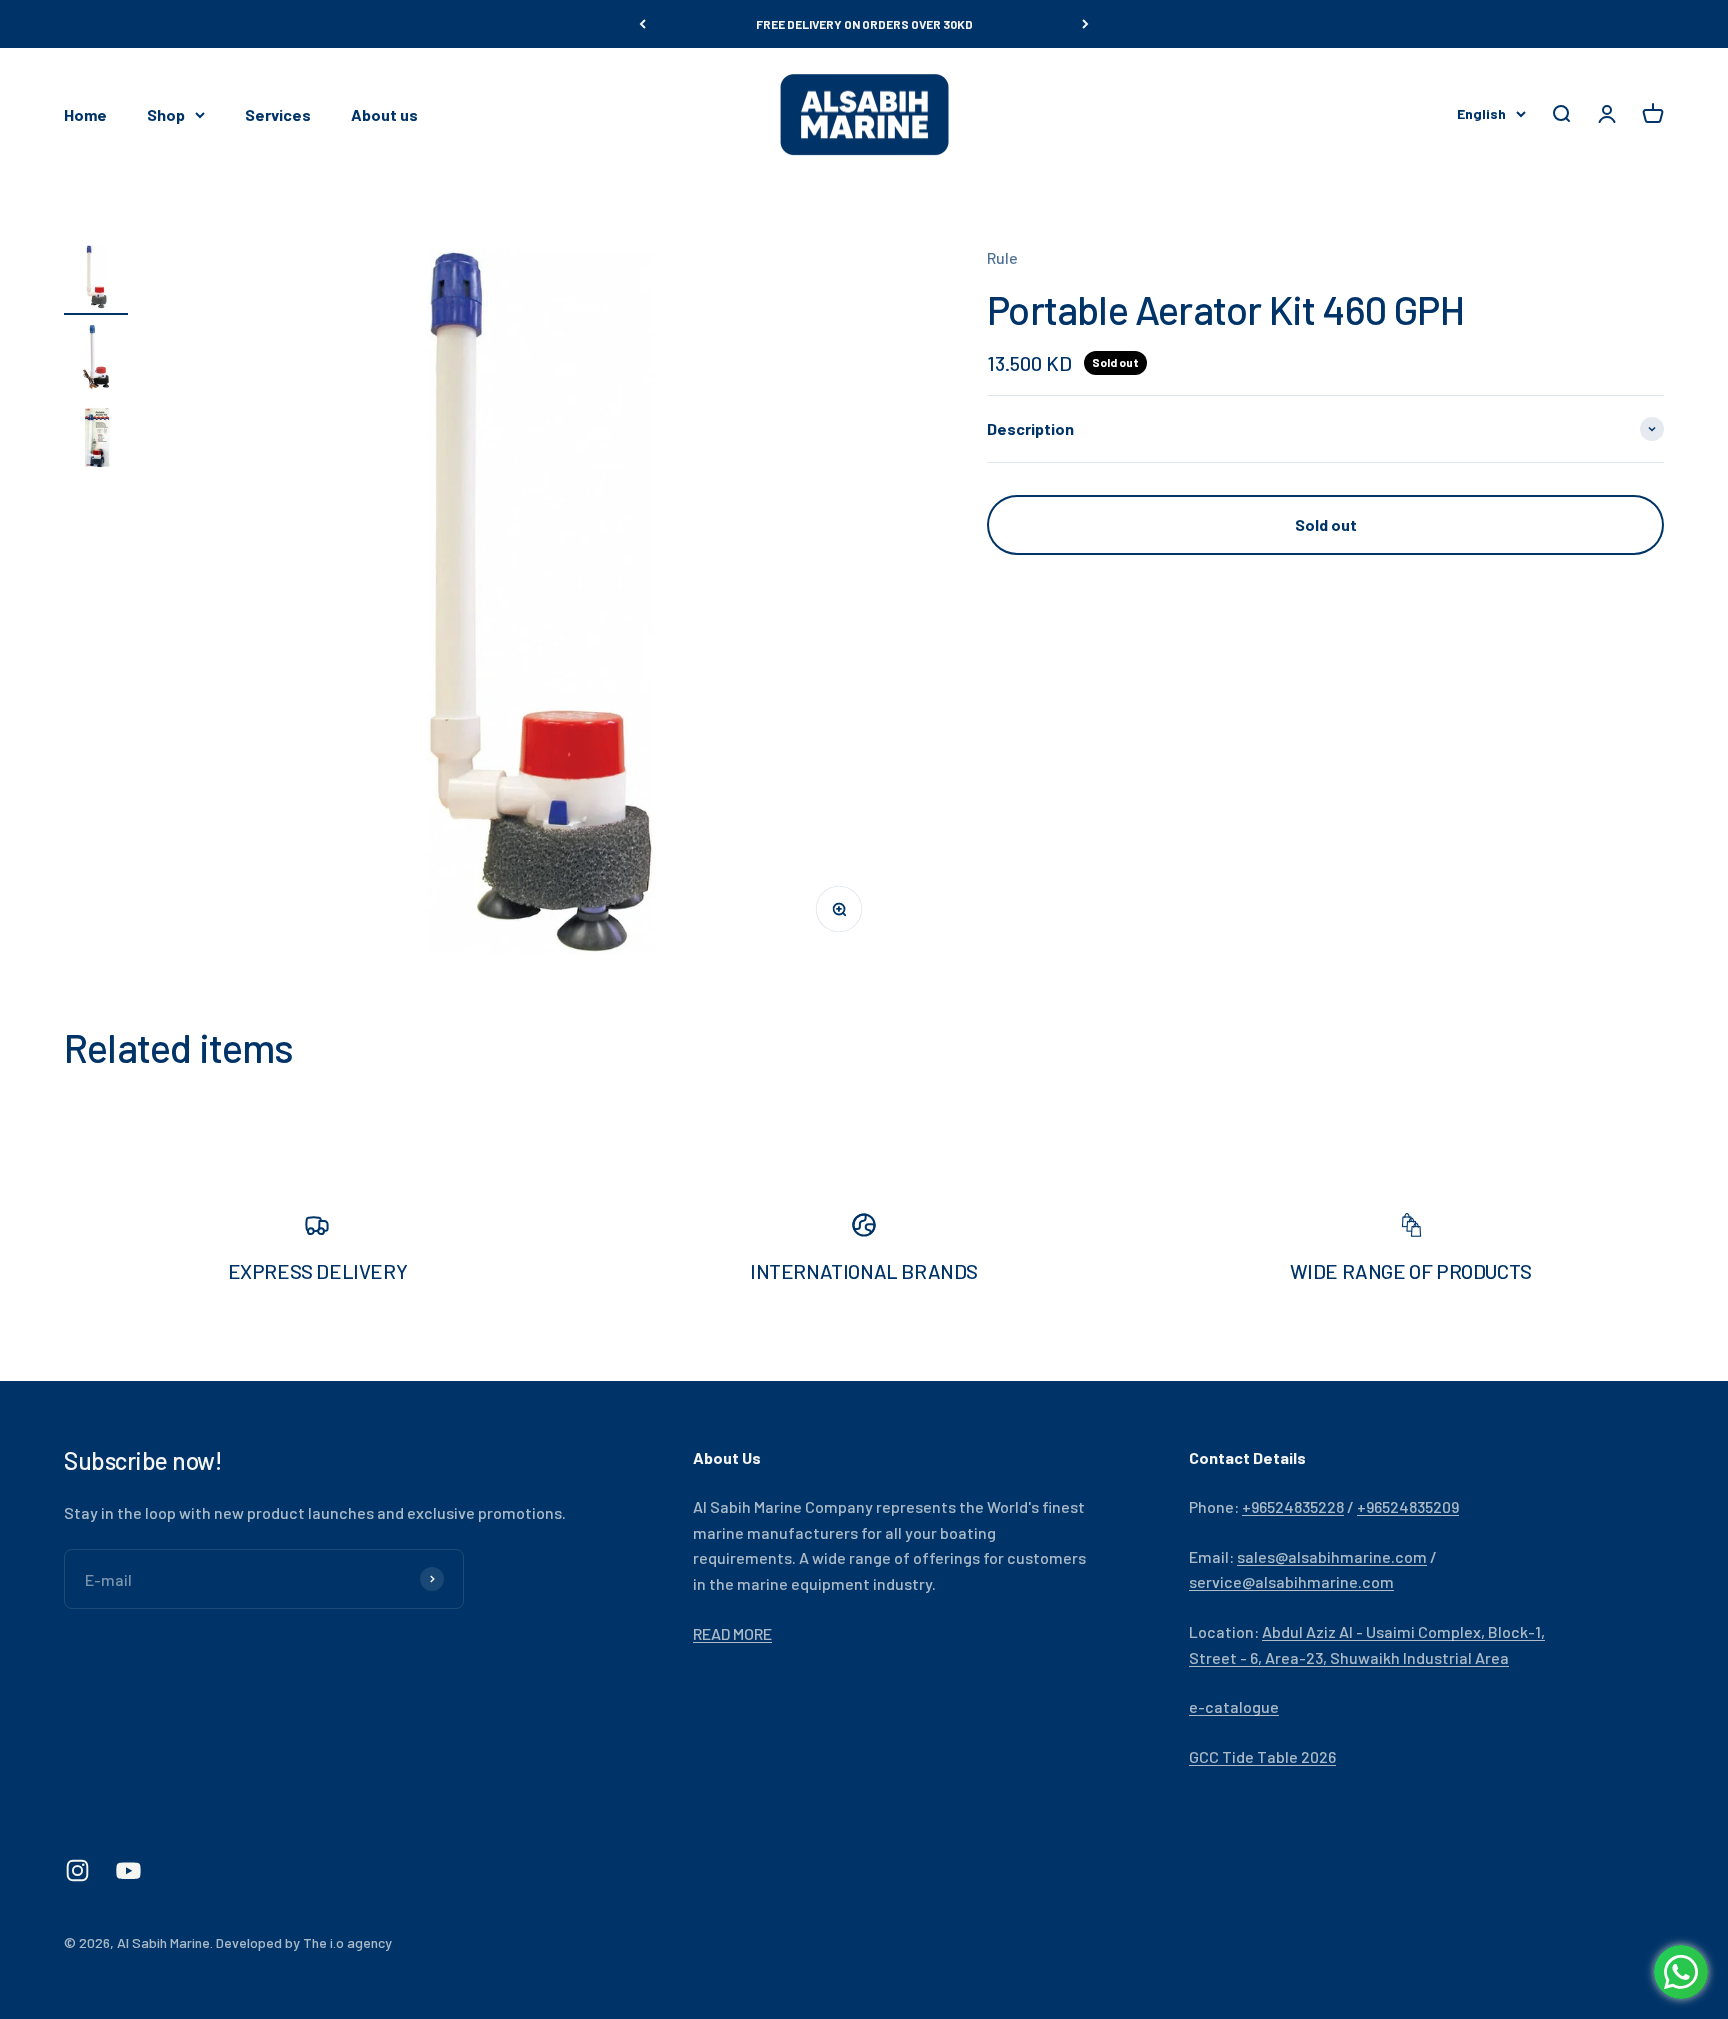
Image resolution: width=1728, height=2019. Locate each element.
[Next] (1085, 24)
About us (384, 114)
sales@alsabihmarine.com (1332, 1556)
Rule (1002, 257)
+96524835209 (1408, 1506)
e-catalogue (1234, 1706)
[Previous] (642, 24)
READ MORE (732, 1633)
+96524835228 (1293, 1506)
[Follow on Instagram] (77, 1870)
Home (85, 114)
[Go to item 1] (96, 280)
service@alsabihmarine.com (1291, 1581)
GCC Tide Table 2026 (1262, 1756)
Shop (166, 114)
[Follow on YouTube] (128, 1870)
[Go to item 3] (96, 440)
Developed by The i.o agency (304, 1942)
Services (278, 114)
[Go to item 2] (96, 360)
